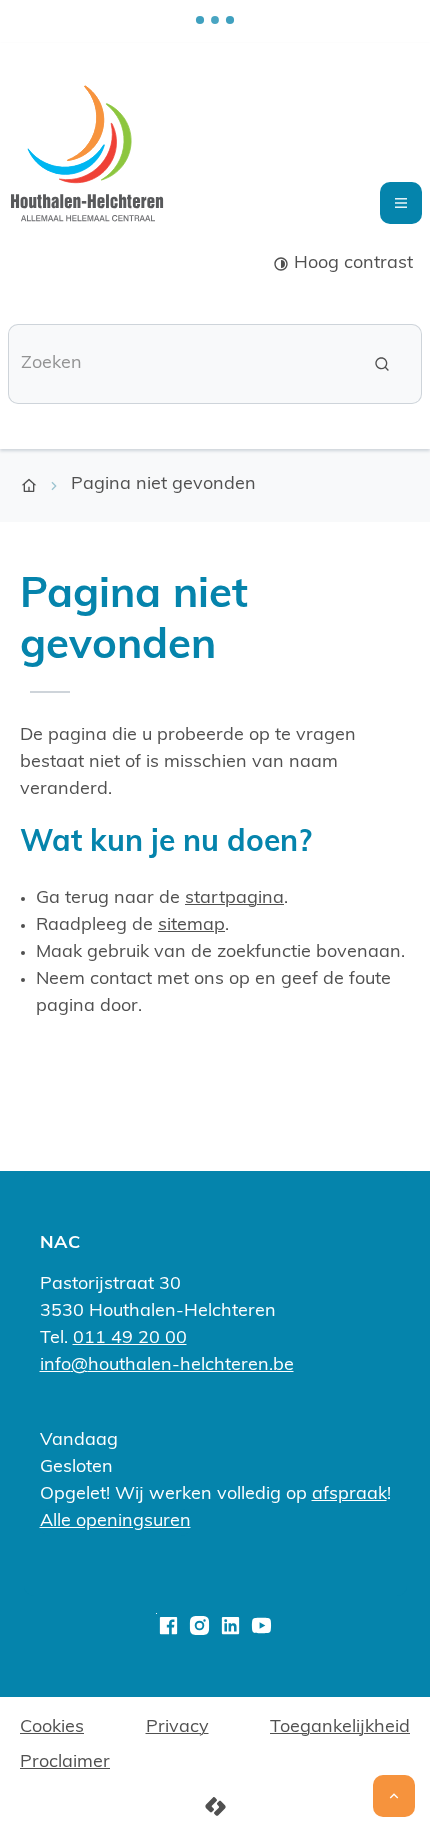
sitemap (191, 926)
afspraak (349, 1495)
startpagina (234, 899)
